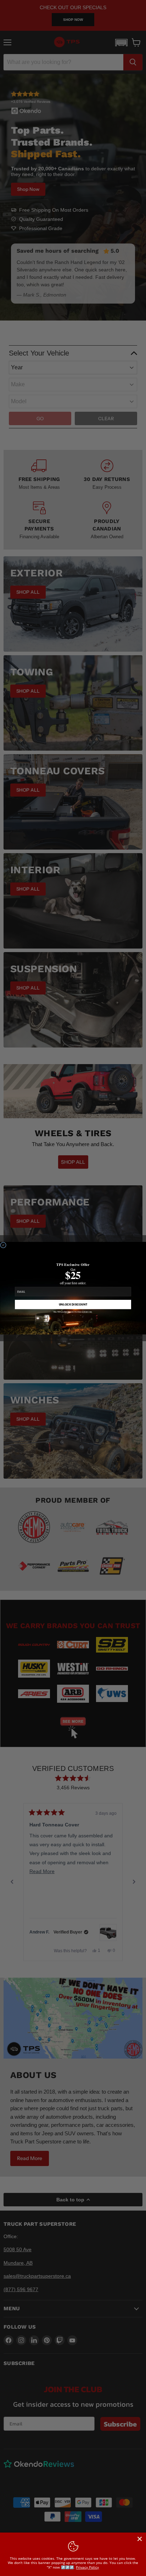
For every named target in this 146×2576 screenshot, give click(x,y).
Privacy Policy (87, 2567)
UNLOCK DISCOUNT (73, 1304)
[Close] (140, 2539)
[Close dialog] (3, 1245)
